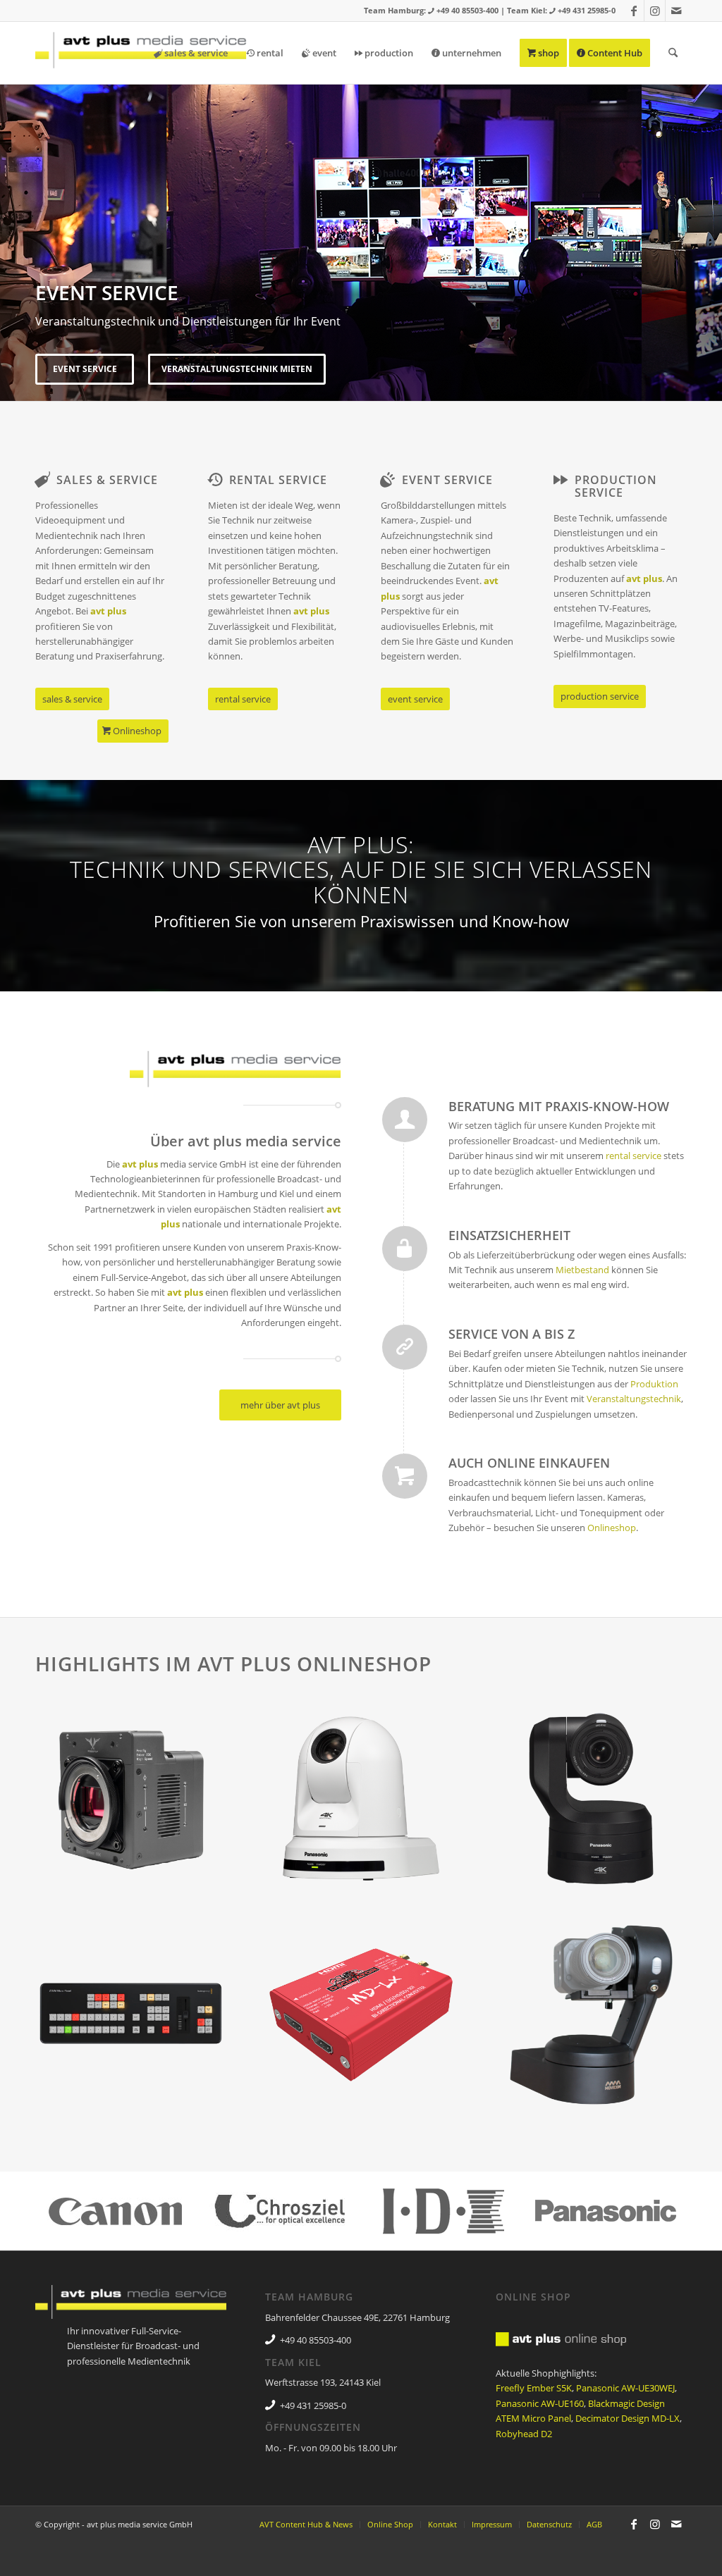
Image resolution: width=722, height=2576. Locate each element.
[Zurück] (12, 228)
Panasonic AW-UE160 (540, 2403)
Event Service (85, 369)
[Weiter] (710, 228)
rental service (634, 1156)
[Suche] (673, 53)
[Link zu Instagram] (655, 11)
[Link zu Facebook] (634, 11)
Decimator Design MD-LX (628, 2418)
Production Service (616, 486)
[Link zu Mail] (676, 11)
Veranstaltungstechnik (634, 1399)
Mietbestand (582, 1270)
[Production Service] (561, 480)
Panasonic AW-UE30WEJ (625, 2388)
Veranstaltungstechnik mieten (237, 369)
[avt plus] (141, 53)
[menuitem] (191, 53)
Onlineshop (612, 1528)
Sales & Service (107, 480)
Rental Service (278, 480)
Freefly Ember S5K (534, 2388)
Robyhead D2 (524, 2434)
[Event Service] (388, 480)
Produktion (654, 1384)
